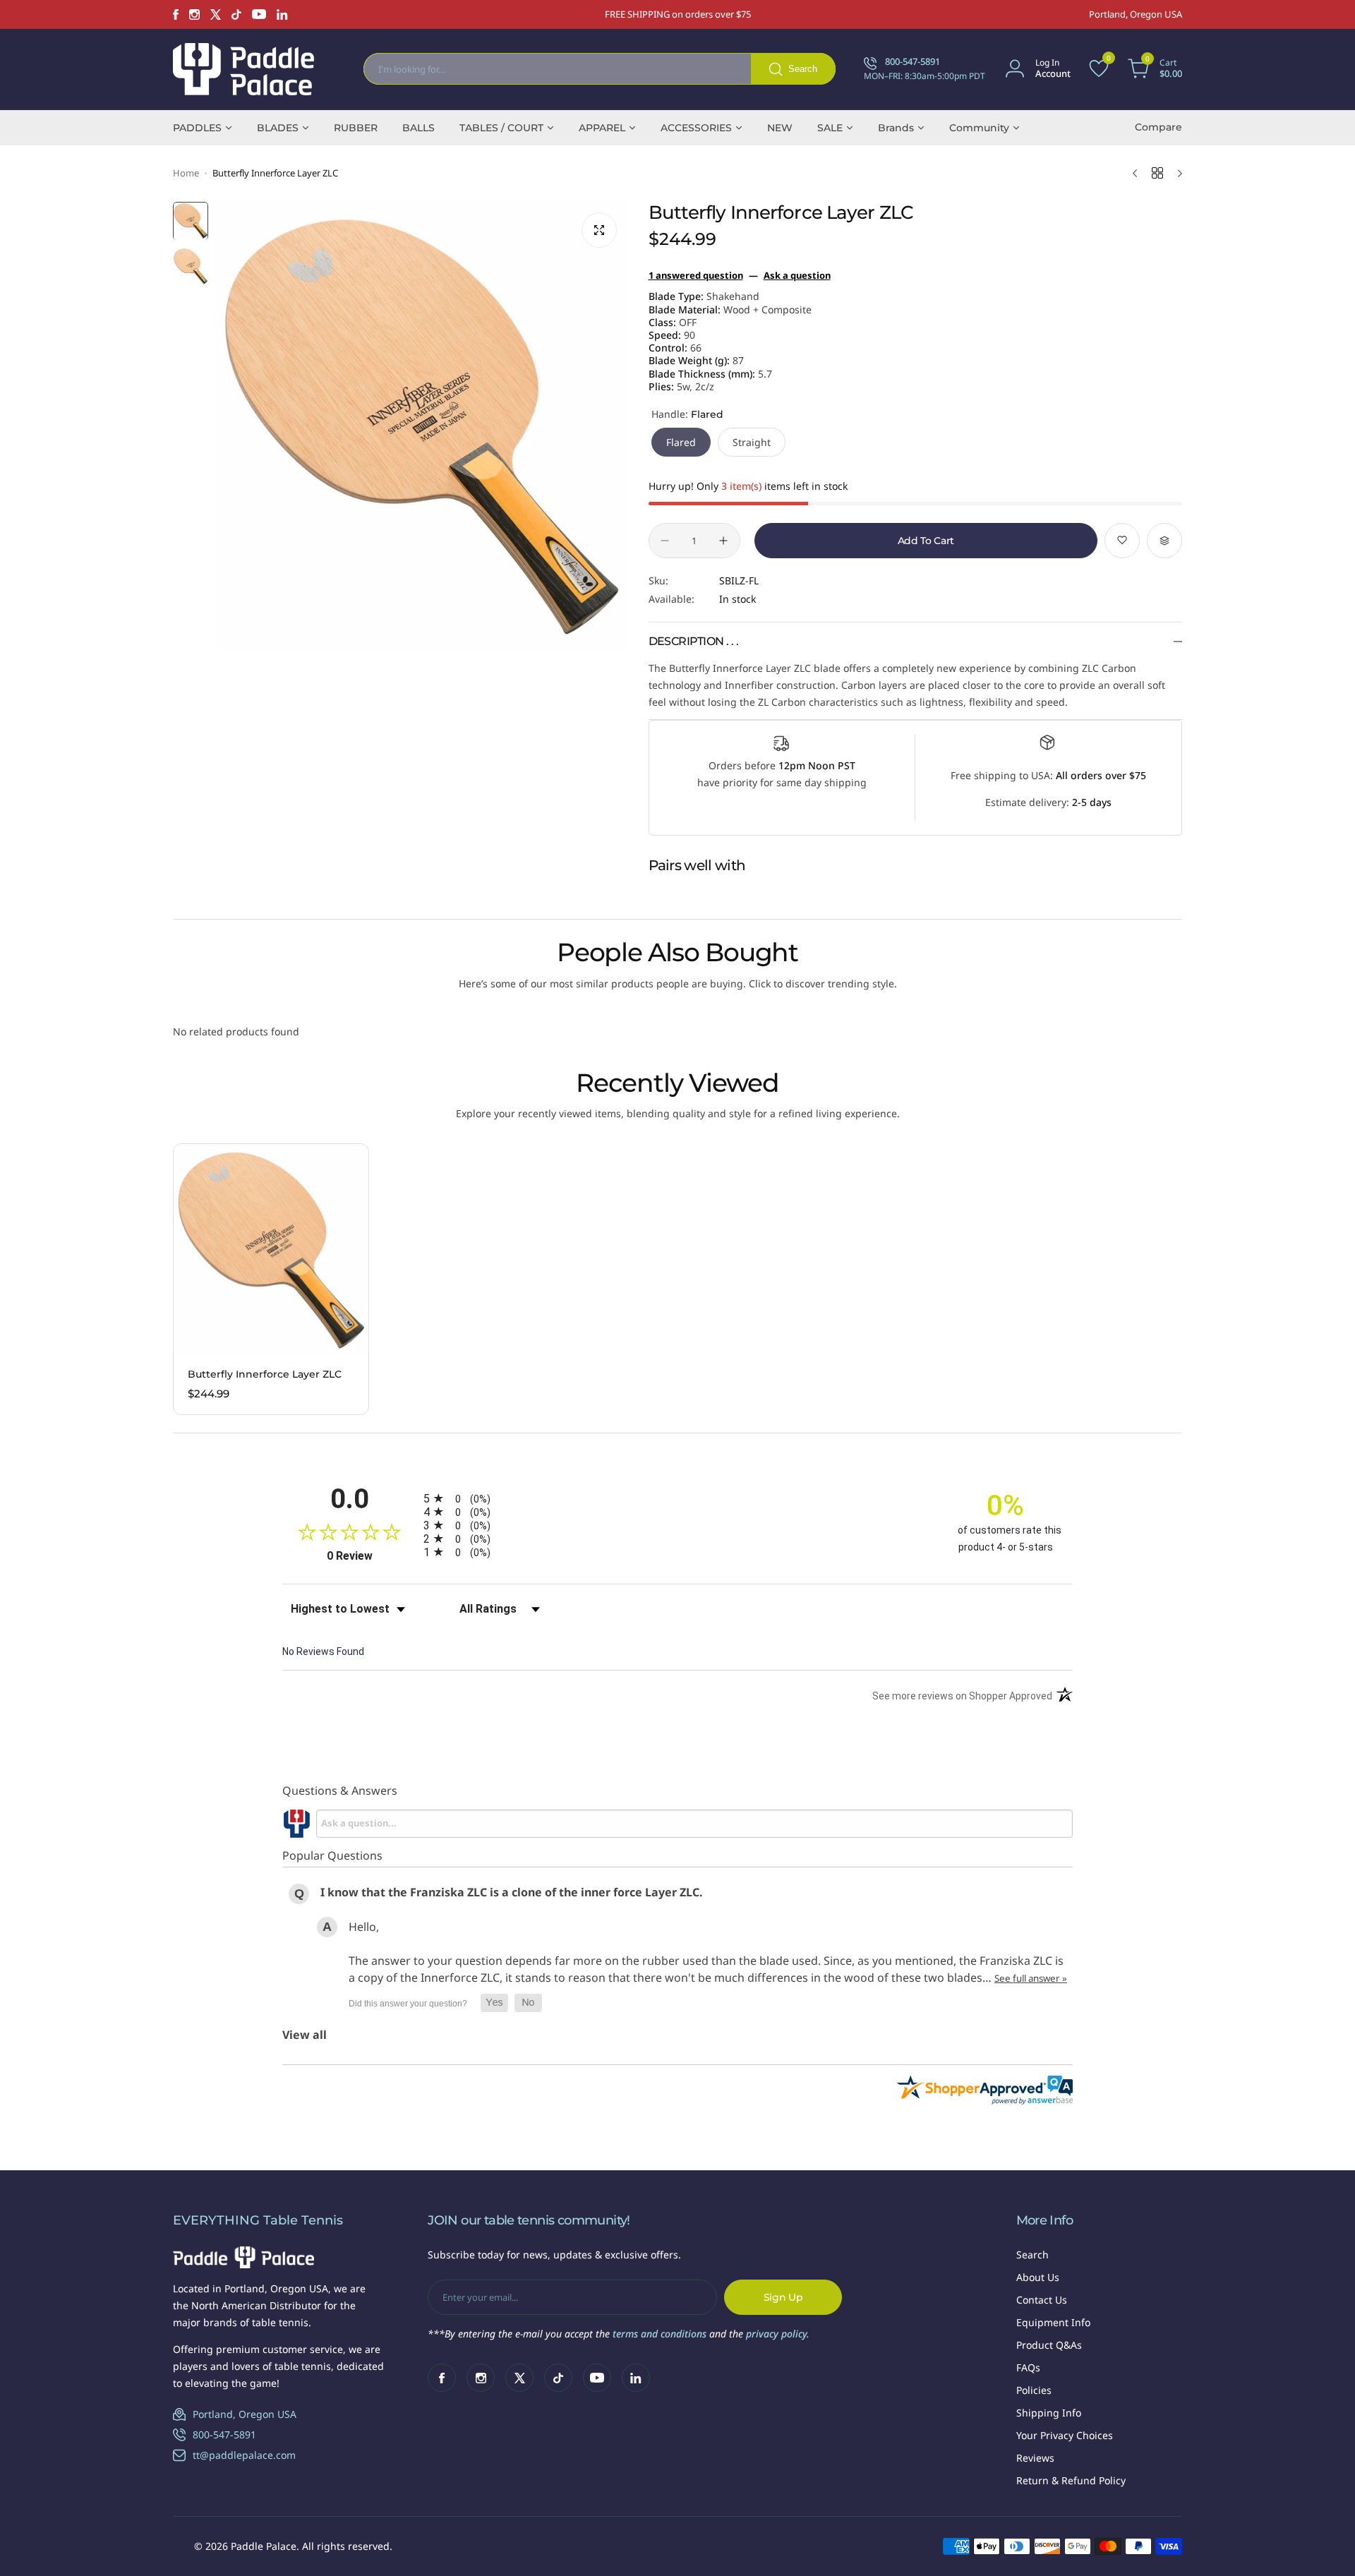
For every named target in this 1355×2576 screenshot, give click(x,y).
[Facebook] (176, 14)
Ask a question (797, 275)
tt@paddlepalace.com (244, 2455)
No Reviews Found (323, 1651)
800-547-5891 (224, 2434)
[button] (494, 2003)
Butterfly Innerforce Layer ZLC (265, 1374)
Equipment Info (1053, 2322)
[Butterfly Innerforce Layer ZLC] (271, 1250)
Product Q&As (1049, 2345)
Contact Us (1042, 2300)
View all (305, 2035)
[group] (421, 427)
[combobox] (600, 69)
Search (1032, 2255)
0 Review (372, 1556)
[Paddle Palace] (243, 69)
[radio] (677, 1498)
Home (186, 173)
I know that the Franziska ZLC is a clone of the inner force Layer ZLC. (512, 1892)
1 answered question (696, 275)
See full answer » (1031, 1978)
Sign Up (783, 2297)
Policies (1034, 2390)
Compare (1158, 127)
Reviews (1035, 2458)
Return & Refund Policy (1071, 2480)
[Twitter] (216, 14)
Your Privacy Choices (1065, 2435)
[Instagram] (194, 14)
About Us (1038, 2277)
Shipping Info (1049, 2413)
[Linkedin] (282, 14)
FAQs (1028, 2367)
